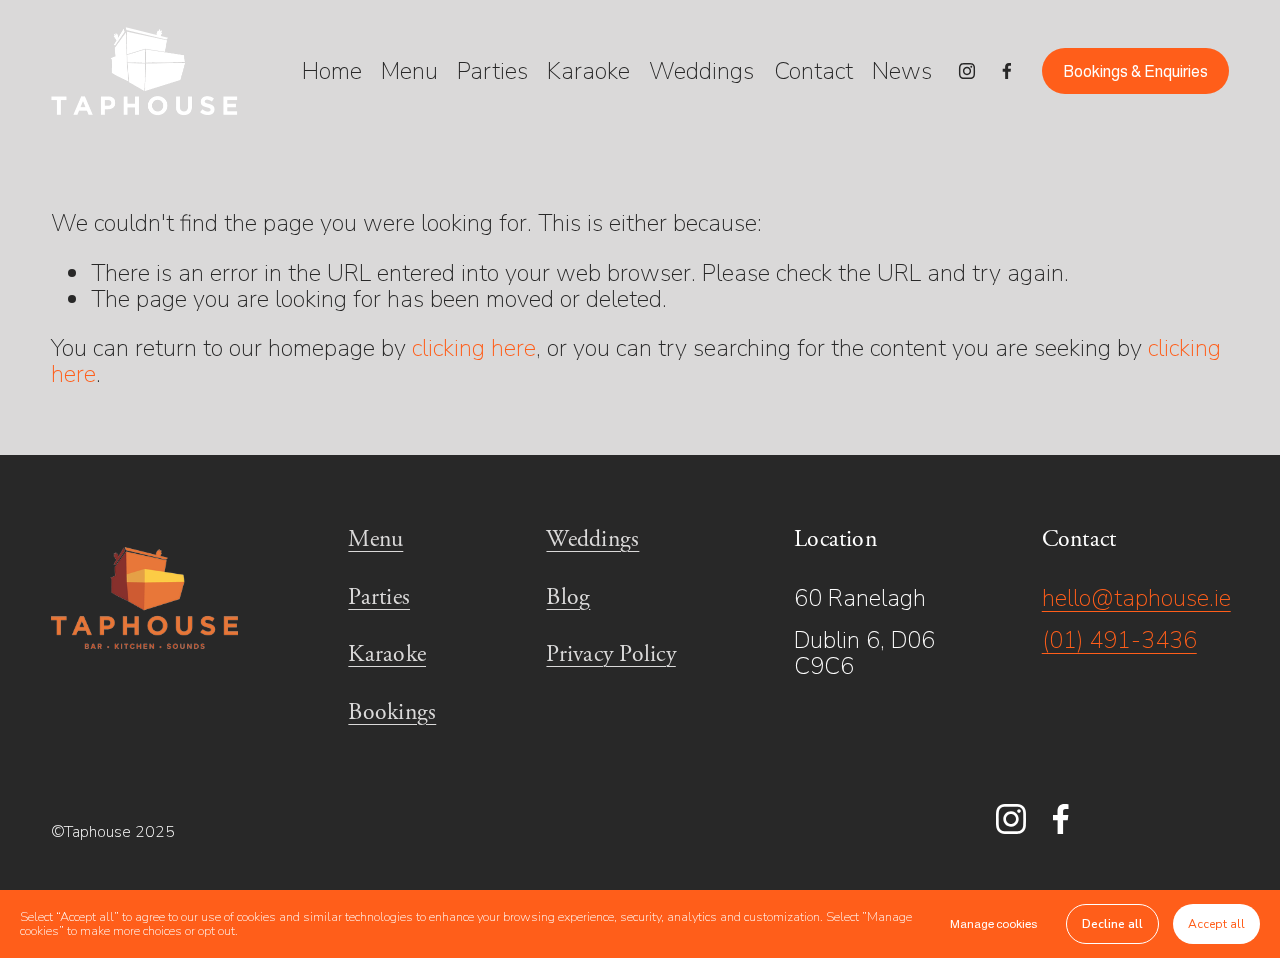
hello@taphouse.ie (1136, 598)
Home (332, 71)
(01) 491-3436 (1119, 640)
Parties (492, 71)
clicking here (474, 348)
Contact (813, 71)
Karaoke (588, 71)
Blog (568, 598)
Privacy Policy (610, 655)
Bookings (392, 713)
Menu (409, 71)
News (902, 71)
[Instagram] (967, 71)
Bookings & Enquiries (1135, 71)
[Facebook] (1007, 71)
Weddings (701, 71)
